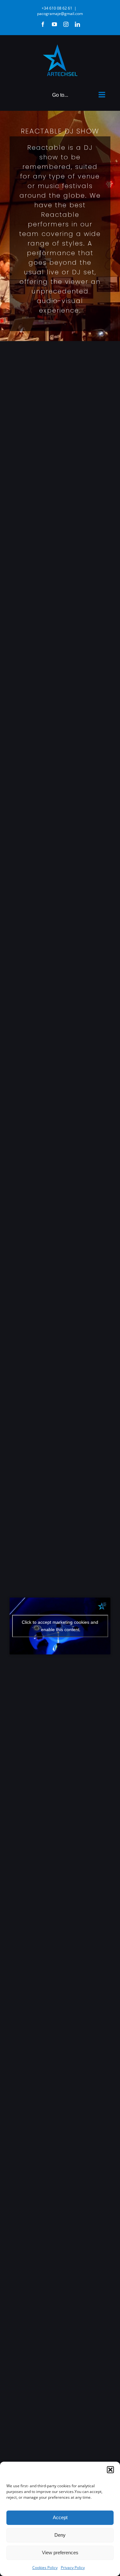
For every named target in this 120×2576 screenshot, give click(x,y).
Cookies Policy (45, 2568)
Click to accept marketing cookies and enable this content (60, 1626)
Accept (60, 2517)
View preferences (60, 2553)
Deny (60, 2535)
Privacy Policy (73, 2568)
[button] (110, 2470)
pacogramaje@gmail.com (60, 14)
